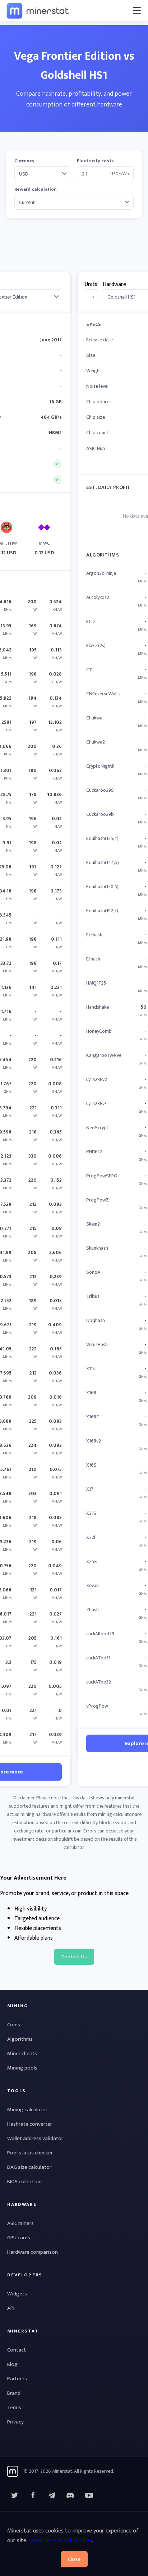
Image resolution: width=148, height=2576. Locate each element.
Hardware (114, 284)
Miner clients (22, 2053)
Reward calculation (36, 189)
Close (74, 2559)
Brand (14, 2393)
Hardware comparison (33, 2252)
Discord (89, 2495)
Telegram (52, 2495)
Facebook (33, 2495)
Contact (17, 2350)
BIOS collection (24, 2182)
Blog (12, 2364)
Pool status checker (30, 2153)
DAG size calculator (29, 2167)
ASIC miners (20, 2223)
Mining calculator (27, 2110)
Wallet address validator (35, 2138)
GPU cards (19, 2238)
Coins (14, 2025)
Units (91, 284)
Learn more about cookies (60, 2541)
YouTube (70, 2495)
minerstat (38, 10)
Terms (14, 2407)
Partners (17, 2379)
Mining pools (22, 2068)
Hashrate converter (30, 2124)
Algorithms (20, 2039)
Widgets (17, 2294)
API (11, 2308)
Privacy (15, 2422)
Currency (24, 161)
